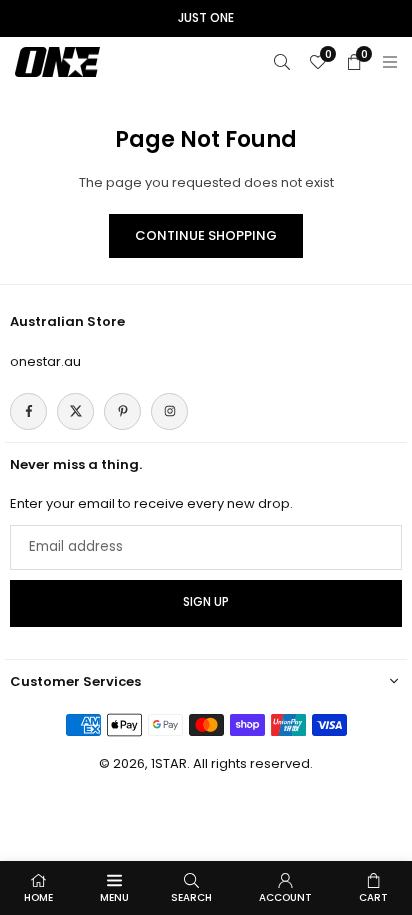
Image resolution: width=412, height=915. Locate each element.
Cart (373, 897)
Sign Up (206, 602)
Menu (114, 897)
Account (285, 897)
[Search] (282, 61)
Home (38, 897)
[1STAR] (57, 60)
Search (191, 897)
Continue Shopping (206, 235)
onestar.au (45, 361)
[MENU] (390, 61)
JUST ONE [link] (206, 18)
